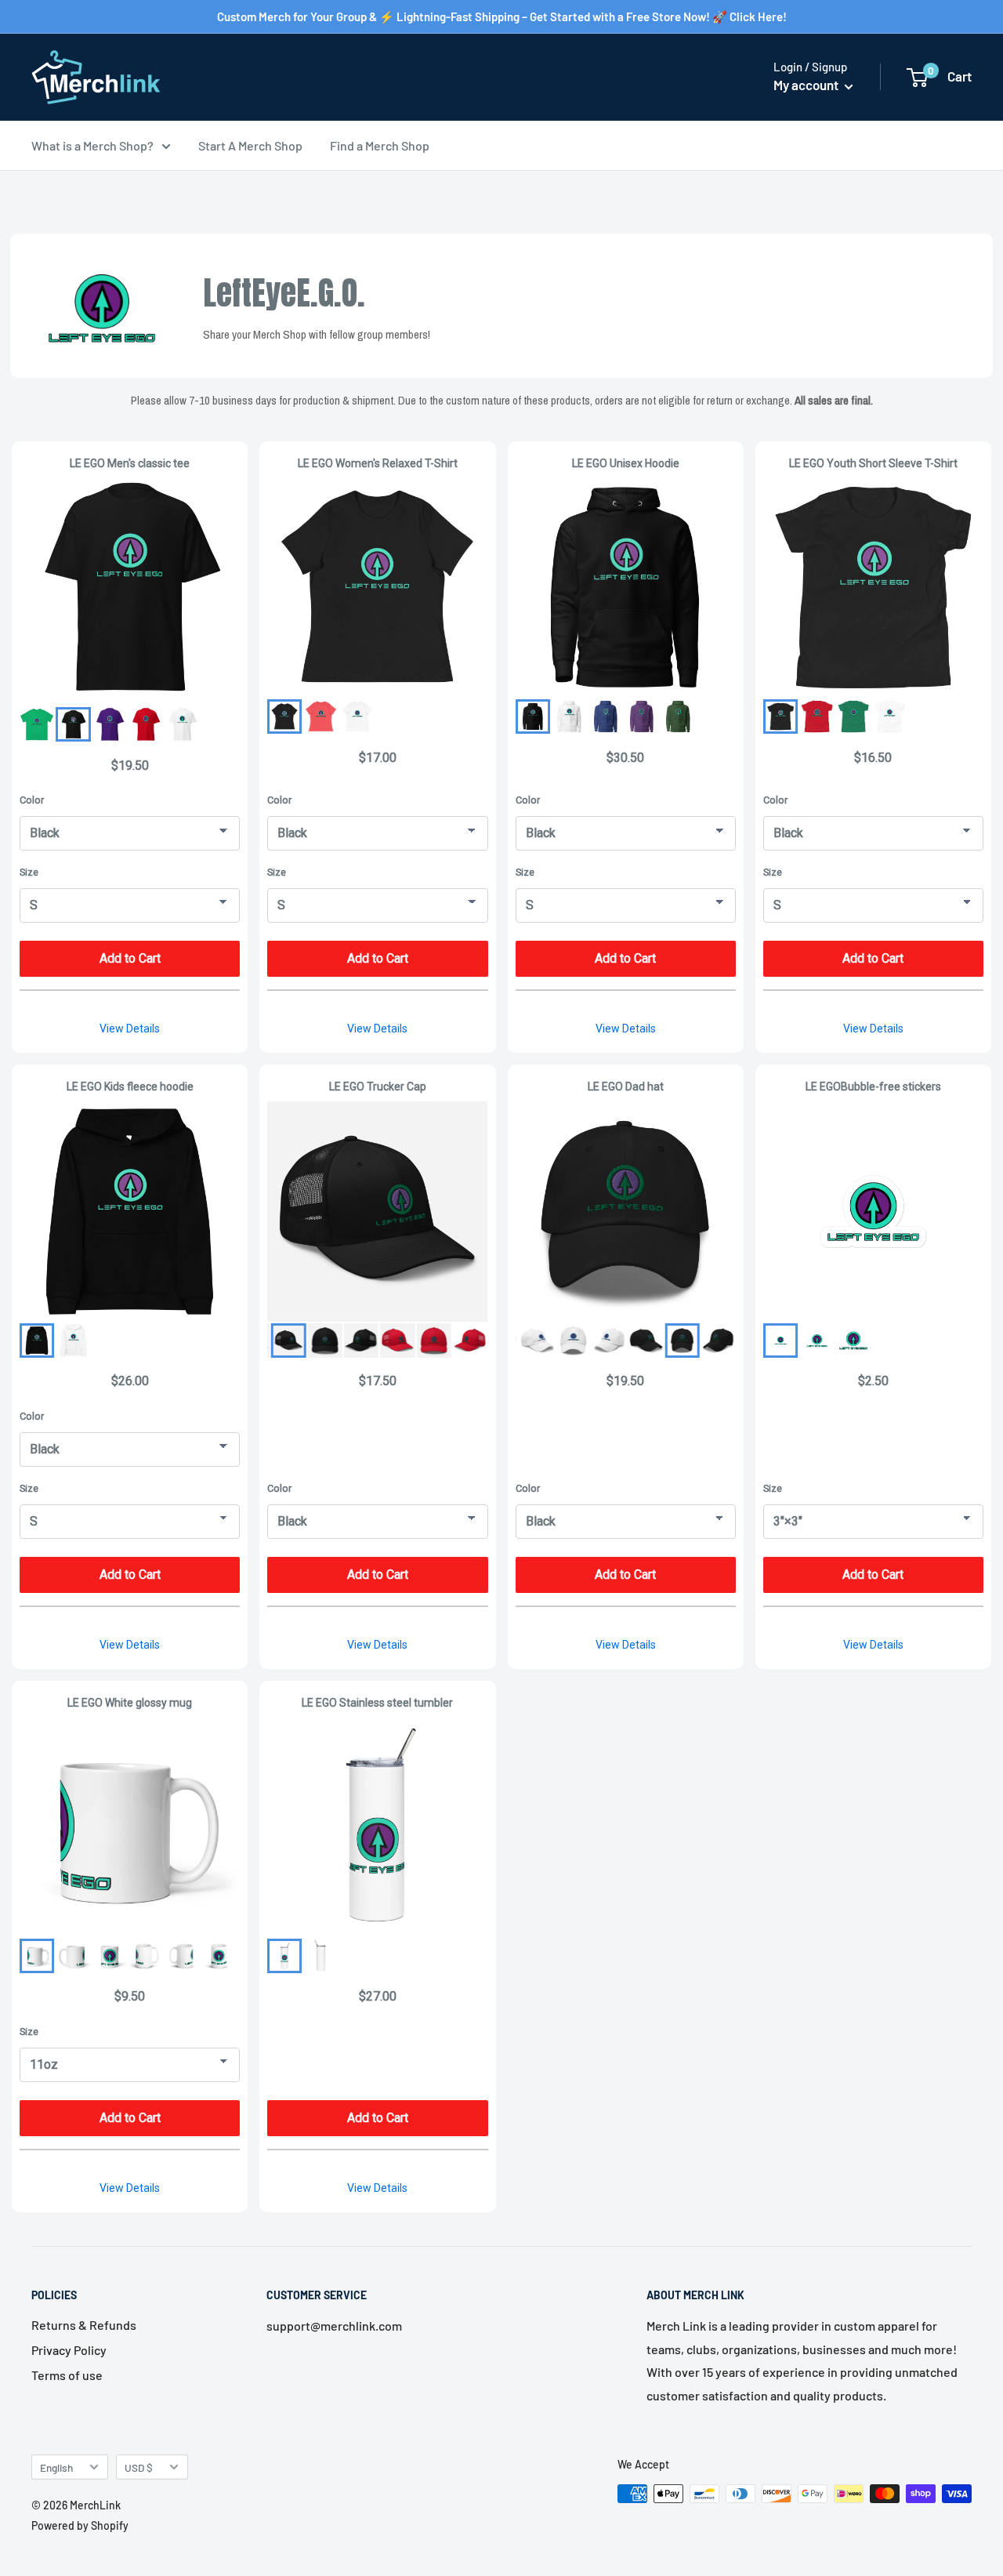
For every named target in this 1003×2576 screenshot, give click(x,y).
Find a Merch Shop (380, 145)
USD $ (139, 2467)
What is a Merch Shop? (92, 145)
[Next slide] (463, 1341)
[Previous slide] (292, 1341)
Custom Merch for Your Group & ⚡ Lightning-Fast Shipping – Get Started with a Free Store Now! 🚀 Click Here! (502, 16)
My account (807, 85)
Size (29, 872)
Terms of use (67, 2375)
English (56, 2467)
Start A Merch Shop (250, 145)
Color (32, 800)
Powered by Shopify (80, 2525)
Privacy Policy (69, 2350)
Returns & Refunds (84, 2325)
